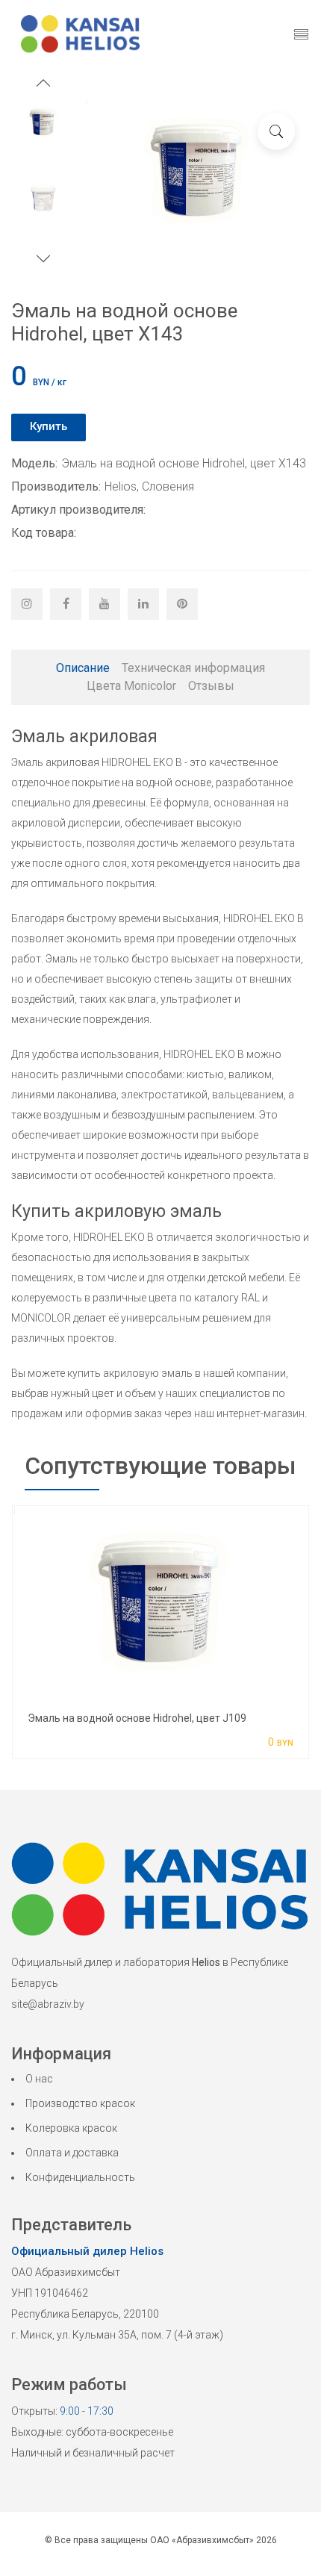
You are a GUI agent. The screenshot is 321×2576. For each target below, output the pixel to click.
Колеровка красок (71, 2128)
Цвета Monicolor (131, 686)
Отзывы (211, 686)
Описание (83, 668)
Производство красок (80, 2103)
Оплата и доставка (72, 2153)
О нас (39, 2079)
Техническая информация (193, 668)
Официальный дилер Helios (87, 2251)
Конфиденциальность (80, 2177)
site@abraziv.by (48, 2004)
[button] (43, 85)
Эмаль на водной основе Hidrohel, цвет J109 (137, 1718)
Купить (49, 426)
